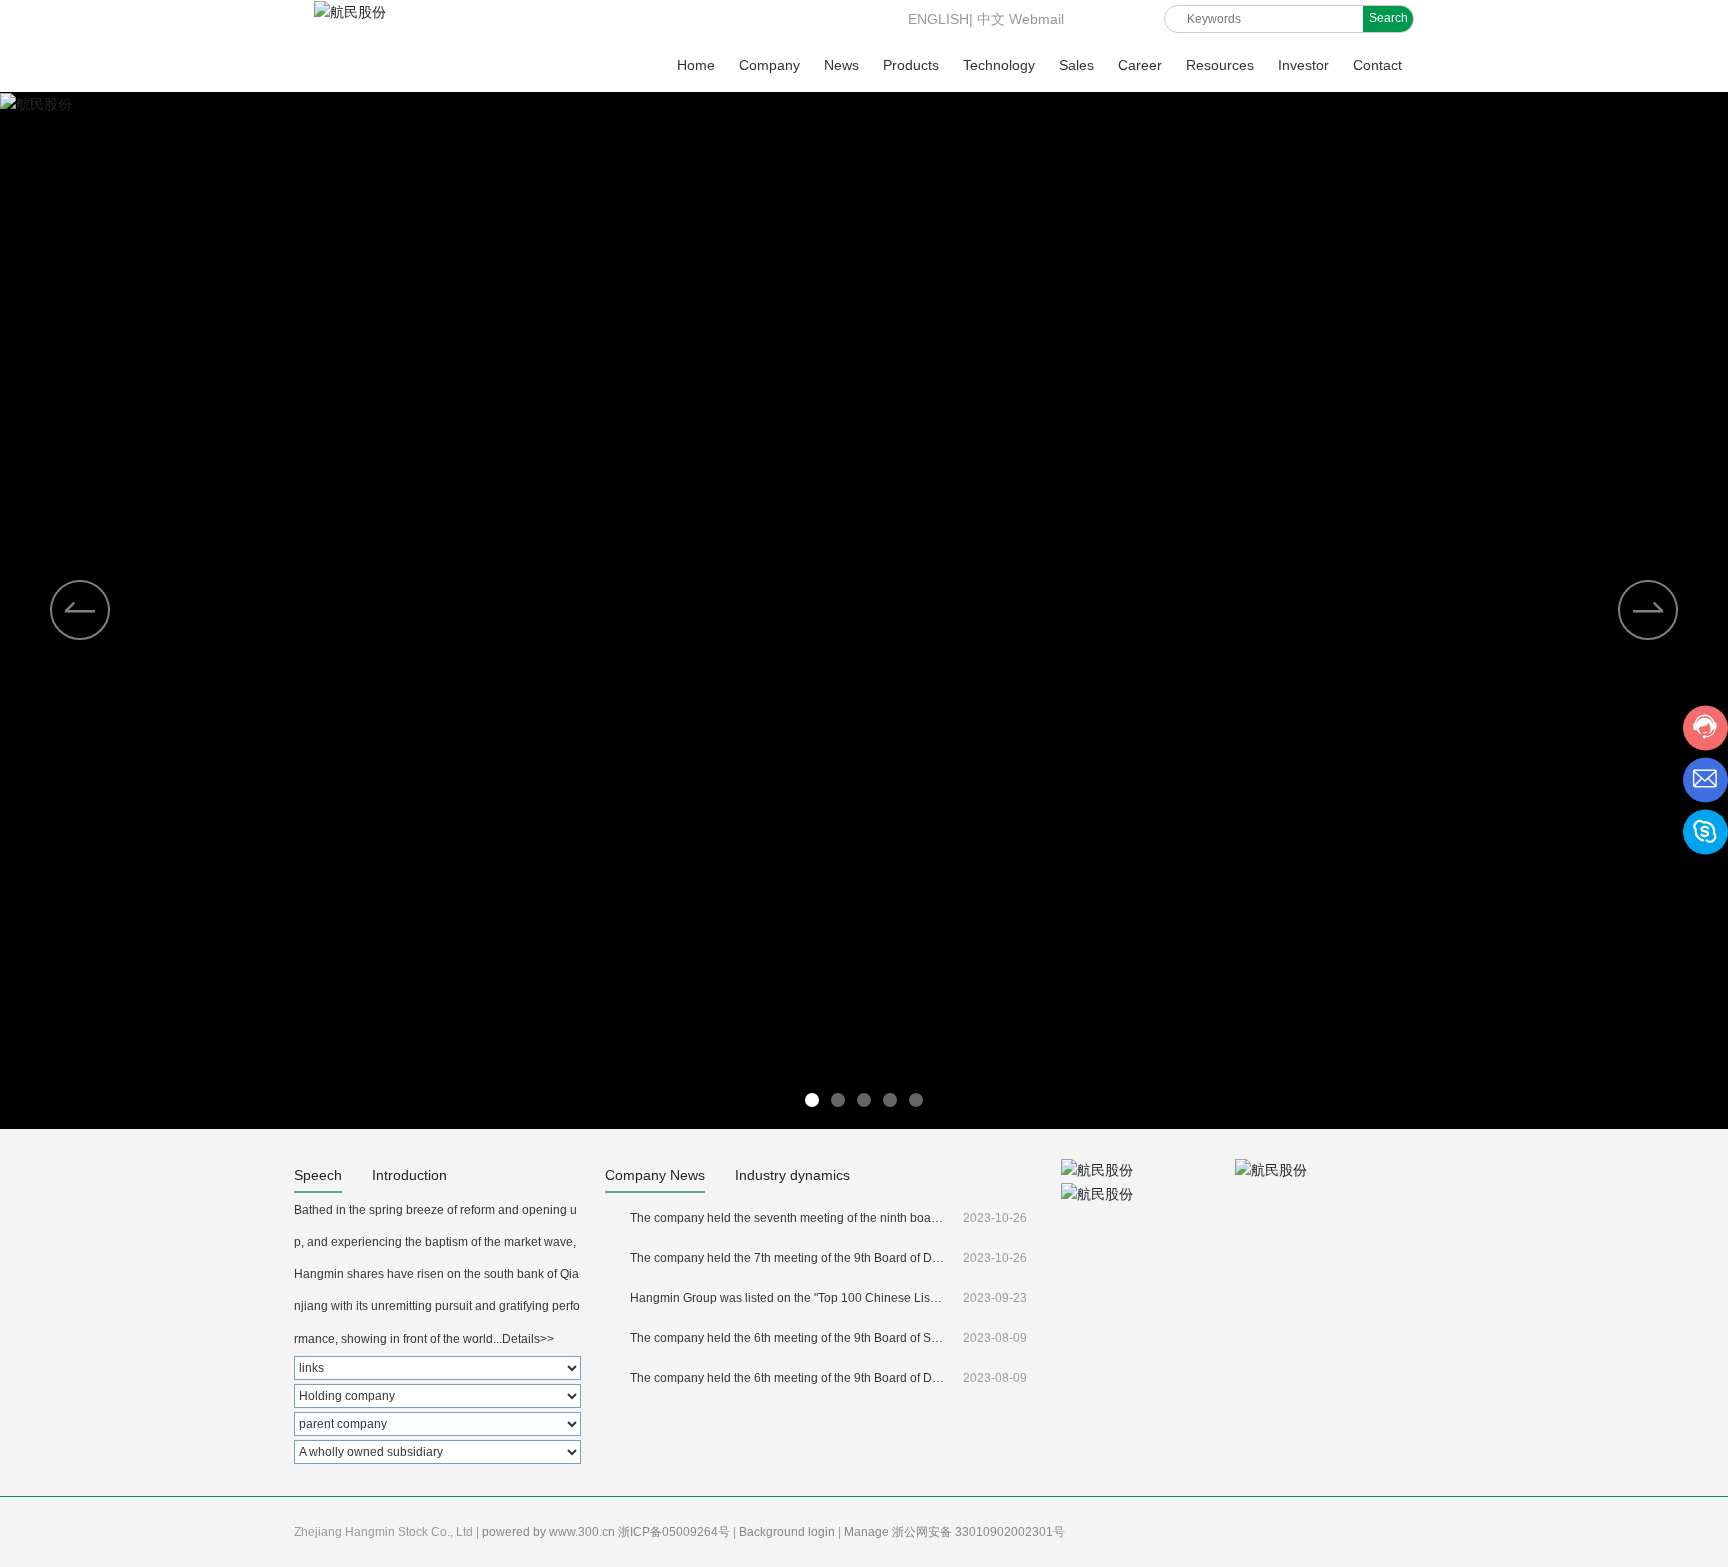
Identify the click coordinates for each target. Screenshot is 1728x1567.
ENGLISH (936, 19)
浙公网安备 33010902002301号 (980, 1532)
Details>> (528, 1339)
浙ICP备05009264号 (675, 1532)
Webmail (1036, 19)
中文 (991, 19)
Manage (868, 1532)
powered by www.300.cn (550, 1532)
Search (1388, 18)
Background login (788, 1532)
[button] (1648, 610)
